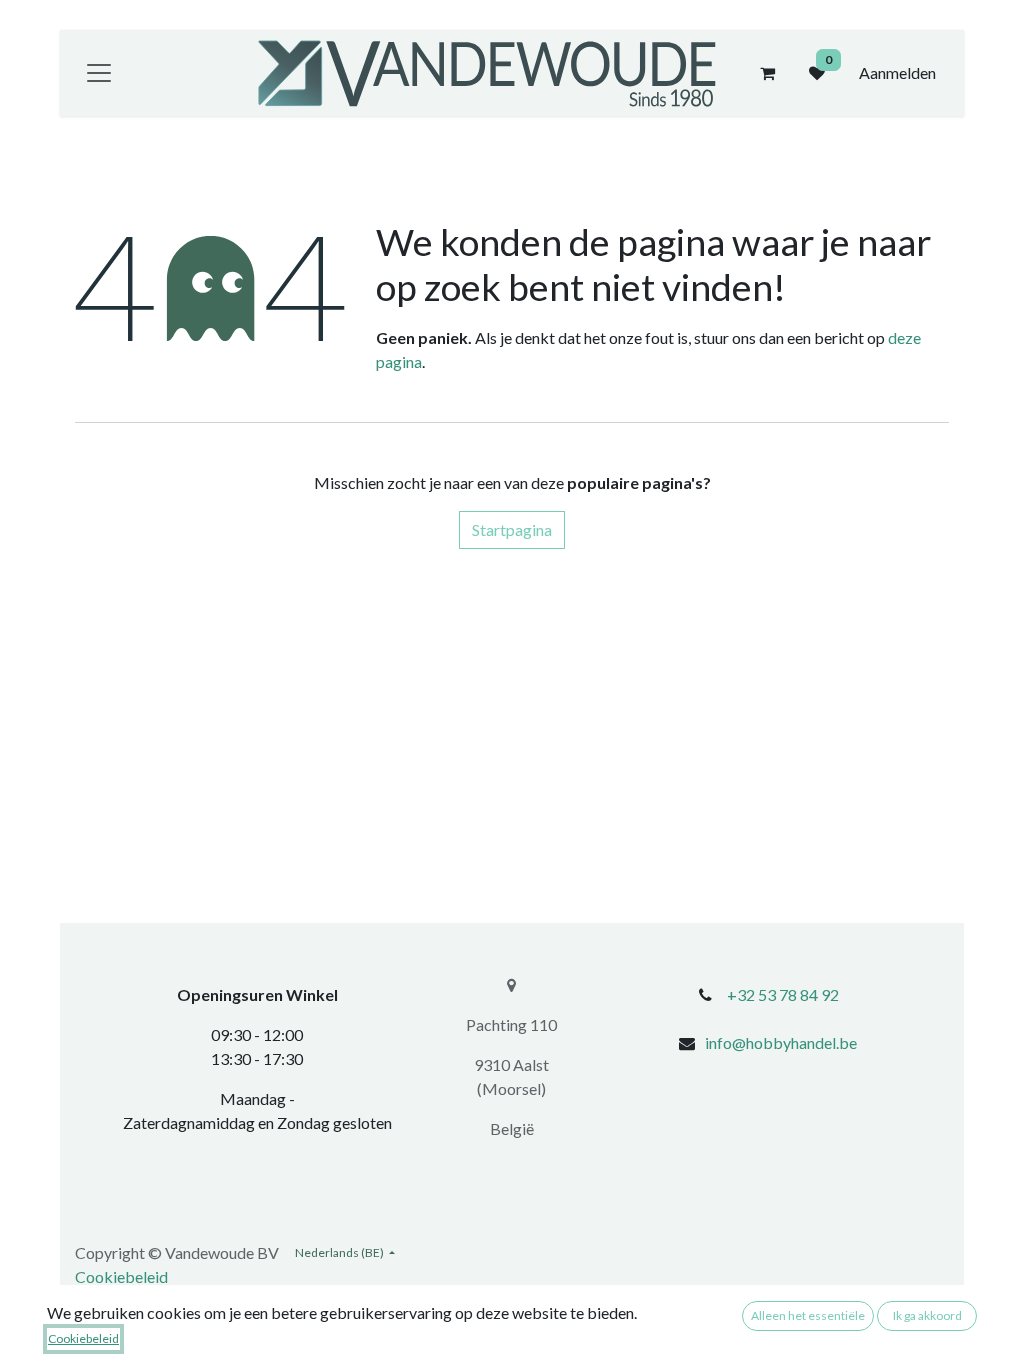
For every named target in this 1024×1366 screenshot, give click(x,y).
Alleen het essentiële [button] (808, 1315)
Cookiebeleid (121, 1276)
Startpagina (512, 529)
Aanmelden (897, 72)
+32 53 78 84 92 (783, 994)
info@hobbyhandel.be (781, 1042)
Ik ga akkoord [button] (927, 1315)
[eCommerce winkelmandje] (767, 73)
